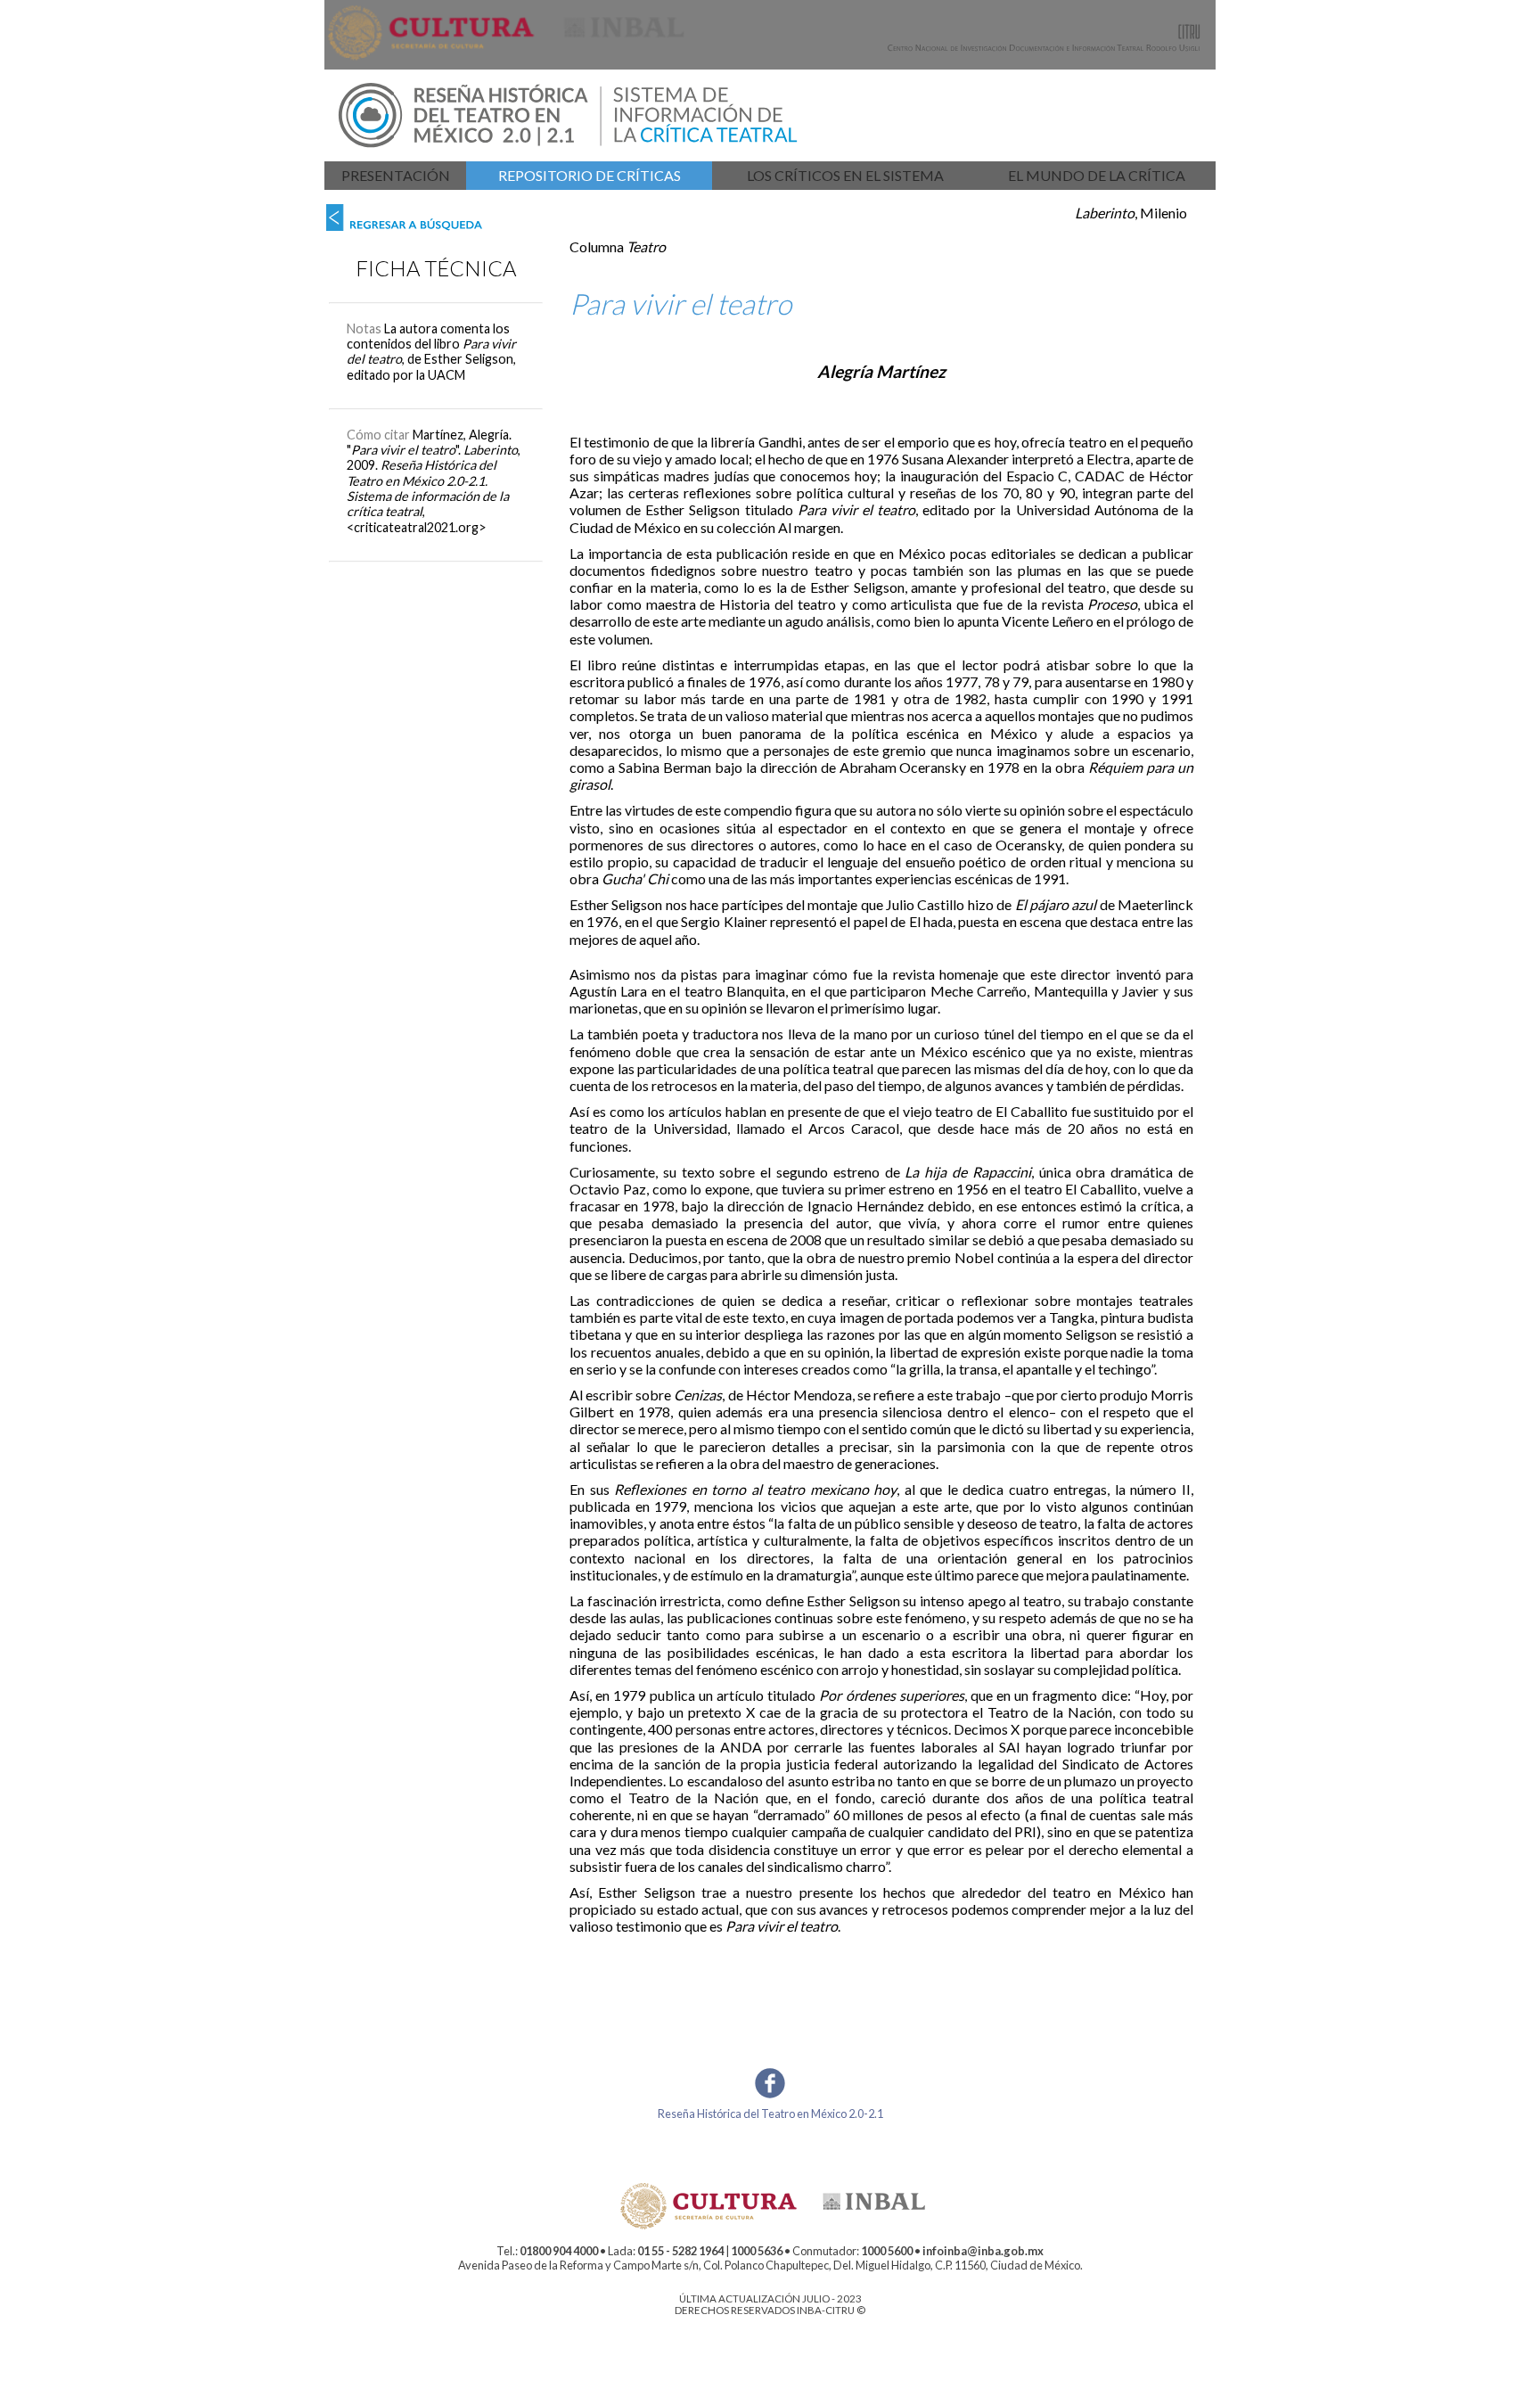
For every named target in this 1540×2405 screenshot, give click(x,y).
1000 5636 (757, 2251)
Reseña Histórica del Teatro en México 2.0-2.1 (770, 2114)
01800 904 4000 (559, 2251)
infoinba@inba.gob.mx (983, 2251)
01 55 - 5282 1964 (680, 2251)
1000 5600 (887, 2251)
